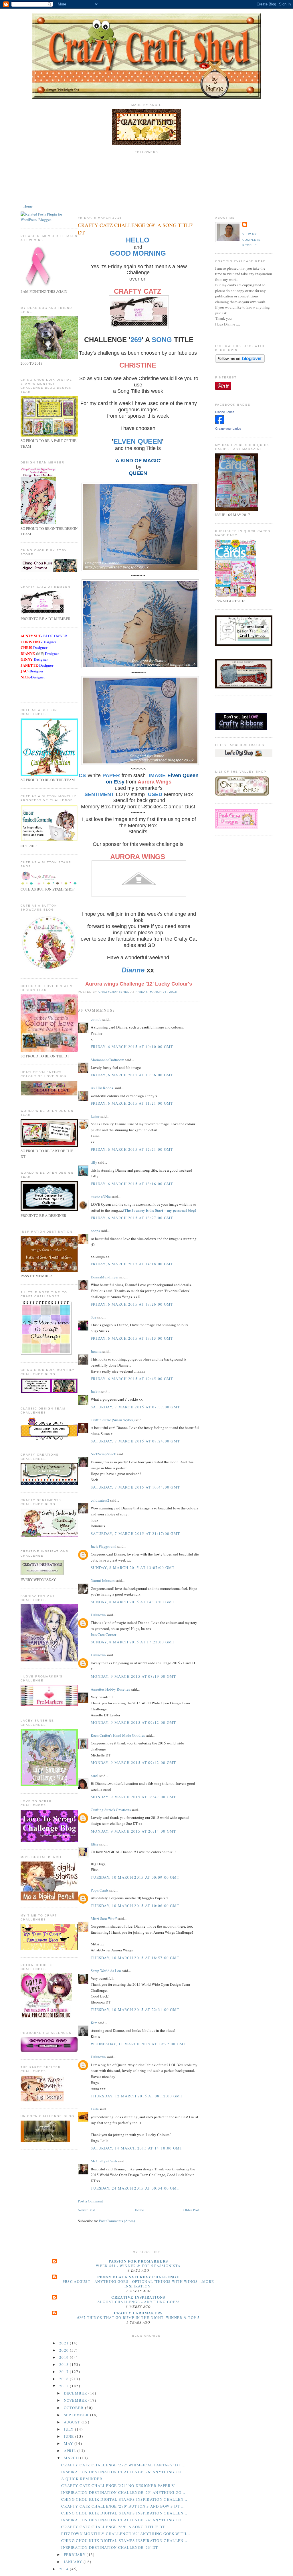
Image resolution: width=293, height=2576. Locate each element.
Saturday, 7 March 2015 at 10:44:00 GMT (135, 1487)
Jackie (96, 1391)
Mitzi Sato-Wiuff (104, 1918)
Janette (96, 1351)
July (70, 2429)
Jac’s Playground (104, 1546)
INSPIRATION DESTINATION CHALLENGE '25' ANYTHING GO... (123, 2492)
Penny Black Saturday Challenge (138, 2277)
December (76, 2393)
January (74, 2562)
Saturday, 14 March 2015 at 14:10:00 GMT (137, 2148)
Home (28, 206)
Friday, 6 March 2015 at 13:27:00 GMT (132, 1218)
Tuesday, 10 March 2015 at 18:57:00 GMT (135, 1958)
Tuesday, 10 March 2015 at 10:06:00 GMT (135, 1906)
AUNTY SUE (31, 636)
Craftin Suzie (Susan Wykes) (113, 1420)
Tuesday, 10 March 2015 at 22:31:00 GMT (135, 2010)
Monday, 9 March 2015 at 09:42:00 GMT (133, 1762)
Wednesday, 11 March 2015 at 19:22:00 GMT (138, 2044)
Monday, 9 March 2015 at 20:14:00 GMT (133, 1831)
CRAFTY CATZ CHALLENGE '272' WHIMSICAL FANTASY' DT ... (123, 2465)
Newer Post (86, 2210)
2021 (65, 2343)
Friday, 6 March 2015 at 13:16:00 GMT (132, 1184)
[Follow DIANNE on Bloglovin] (240, 361)
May (69, 2443)
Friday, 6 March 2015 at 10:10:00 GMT (132, 1047)
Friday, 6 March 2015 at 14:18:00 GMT (132, 1264)
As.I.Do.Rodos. (102, 1088)
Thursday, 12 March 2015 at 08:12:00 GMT (137, 2096)
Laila (95, 2109)
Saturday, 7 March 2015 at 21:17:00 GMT (135, 1533)
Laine (95, 1116)
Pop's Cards (100, 1890)
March (72, 2458)
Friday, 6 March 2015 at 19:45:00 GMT (132, 1379)
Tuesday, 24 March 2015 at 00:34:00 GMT (135, 2188)
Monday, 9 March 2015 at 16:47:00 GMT (133, 1797)
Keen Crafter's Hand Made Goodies (118, 1735)
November (76, 2400)
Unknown (98, 1615)
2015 (65, 2386)
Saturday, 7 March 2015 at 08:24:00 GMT (135, 1441)
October (74, 2408)
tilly (94, 1162)
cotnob (96, 1019)
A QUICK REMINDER (82, 2479)
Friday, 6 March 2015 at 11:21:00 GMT (132, 1103)
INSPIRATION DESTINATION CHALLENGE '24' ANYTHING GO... (123, 2520)
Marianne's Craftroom (107, 1060)
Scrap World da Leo (106, 1971)
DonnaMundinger (105, 1277)
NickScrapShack (103, 1454)
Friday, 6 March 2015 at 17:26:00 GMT (132, 1304)
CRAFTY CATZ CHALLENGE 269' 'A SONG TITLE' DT (113, 2527)
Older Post (191, 2210)
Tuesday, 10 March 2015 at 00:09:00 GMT (135, 1877)
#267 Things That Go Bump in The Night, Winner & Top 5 (138, 2318)
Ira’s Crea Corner (103, 1635)
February (75, 2555)
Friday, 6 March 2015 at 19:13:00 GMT (132, 1338)
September (77, 2415)
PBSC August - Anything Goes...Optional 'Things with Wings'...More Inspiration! (138, 2284)
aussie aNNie (101, 1197)
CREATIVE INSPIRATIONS (138, 2297)
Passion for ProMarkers (138, 2261)
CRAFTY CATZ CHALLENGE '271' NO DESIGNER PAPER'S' (118, 2486)
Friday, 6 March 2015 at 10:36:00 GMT (132, 1075)
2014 (65, 2569)
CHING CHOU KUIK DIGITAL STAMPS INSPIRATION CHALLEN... (124, 2499)
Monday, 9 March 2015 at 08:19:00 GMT (133, 1676)
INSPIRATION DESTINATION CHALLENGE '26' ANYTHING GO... (123, 2472)
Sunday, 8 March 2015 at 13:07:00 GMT (133, 1568)
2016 (65, 2379)
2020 (65, 2350)
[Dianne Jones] (220, 423)
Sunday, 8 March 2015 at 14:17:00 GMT (133, 1602)
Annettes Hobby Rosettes (110, 1689)
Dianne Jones (225, 412)
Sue (94, 1317)
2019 (65, 2357)
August (73, 2422)
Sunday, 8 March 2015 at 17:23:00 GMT (133, 1642)
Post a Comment (90, 2201)
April (71, 2451)
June (70, 2436)
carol (95, 1776)
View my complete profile (252, 240)
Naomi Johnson (103, 1580)
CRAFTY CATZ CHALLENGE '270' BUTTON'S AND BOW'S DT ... (123, 2506)
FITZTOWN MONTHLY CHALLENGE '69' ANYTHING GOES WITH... (126, 2534)
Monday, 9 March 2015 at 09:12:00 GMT (133, 1722)
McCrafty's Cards (104, 2161)
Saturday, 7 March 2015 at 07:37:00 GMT (135, 1407)
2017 (65, 2372)
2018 (65, 2364)
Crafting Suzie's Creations (111, 1810)
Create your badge (228, 429)
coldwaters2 (100, 1500)
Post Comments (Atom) (117, 2221)
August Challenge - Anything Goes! (138, 2302)
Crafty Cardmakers (138, 2313)
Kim (94, 2023)
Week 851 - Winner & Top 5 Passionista (138, 2266)
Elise (95, 1844)
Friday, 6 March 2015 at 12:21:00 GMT (132, 1149)
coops (95, 1231)
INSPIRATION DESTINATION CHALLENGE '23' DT (110, 2547)
